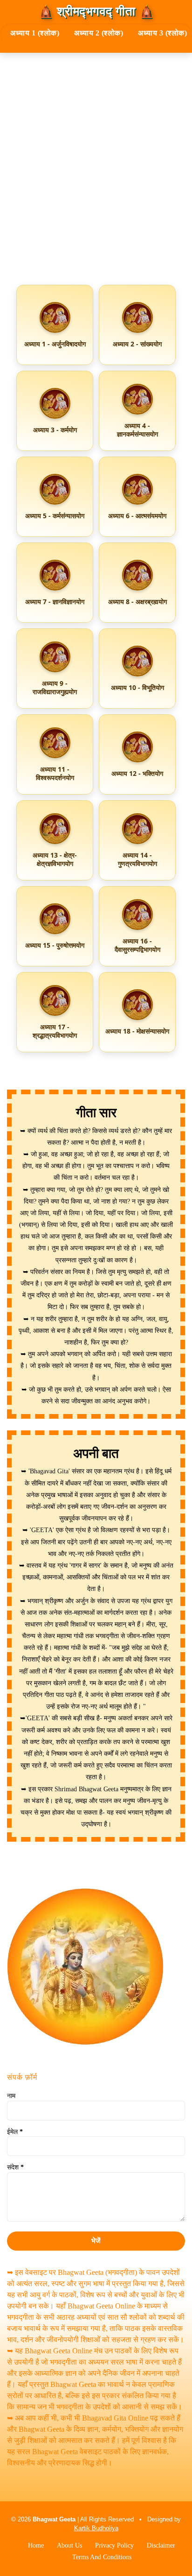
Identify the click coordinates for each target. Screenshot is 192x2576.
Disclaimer (161, 2545)
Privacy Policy (114, 2545)
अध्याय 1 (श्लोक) (35, 33)
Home (36, 2545)
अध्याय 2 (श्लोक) (99, 33)
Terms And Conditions (102, 2557)
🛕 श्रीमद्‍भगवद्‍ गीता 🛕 (96, 12)
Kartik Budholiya (96, 2528)
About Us (69, 2545)
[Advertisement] (96, 172)
